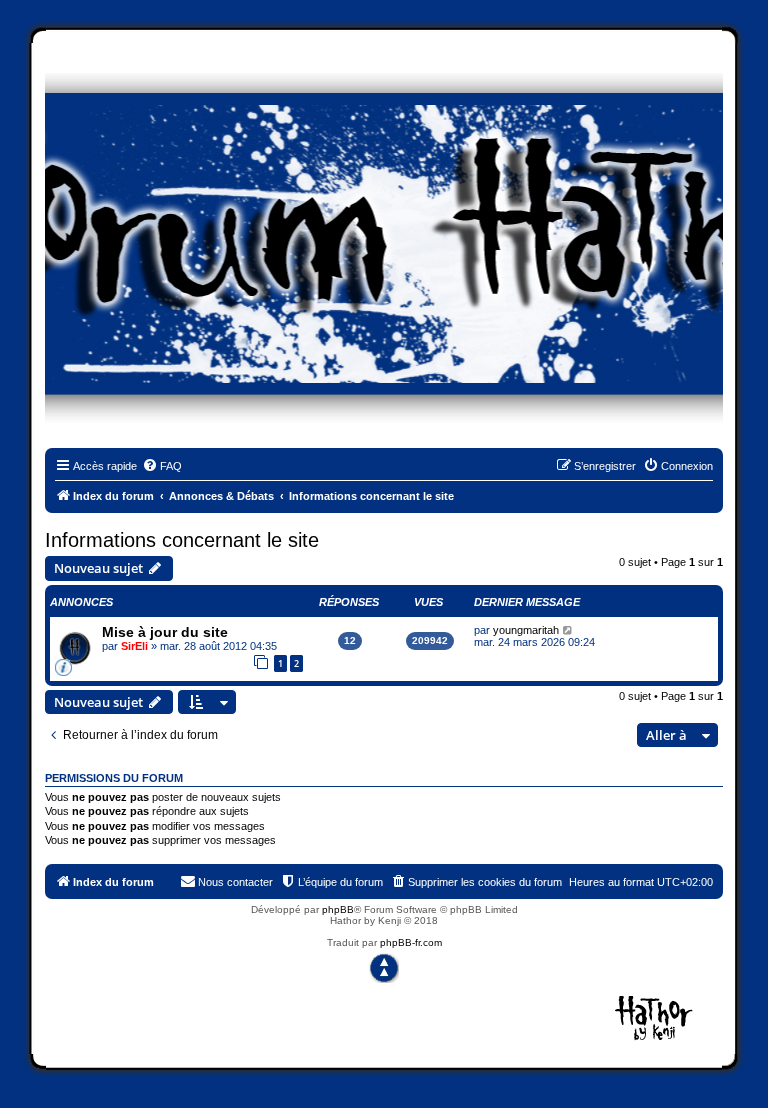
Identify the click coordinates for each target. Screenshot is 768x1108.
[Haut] (384, 968)
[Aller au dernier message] (568, 630)
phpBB (338, 909)
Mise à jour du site (165, 632)
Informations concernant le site (182, 540)
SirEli (134, 646)
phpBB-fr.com (411, 942)
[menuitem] (162, 466)
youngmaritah (526, 630)
